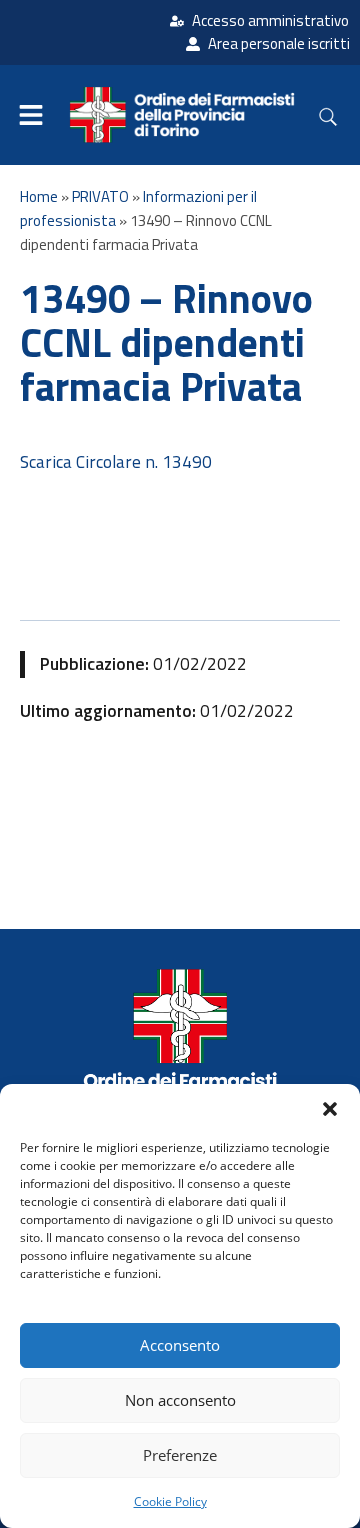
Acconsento (180, 1345)
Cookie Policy (170, 1501)
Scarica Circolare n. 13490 (116, 461)
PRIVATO (100, 196)
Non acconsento (180, 1400)
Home (39, 196)
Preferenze (180, 1455)
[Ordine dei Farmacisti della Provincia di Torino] (180, 1047)
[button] (330, 1109)
